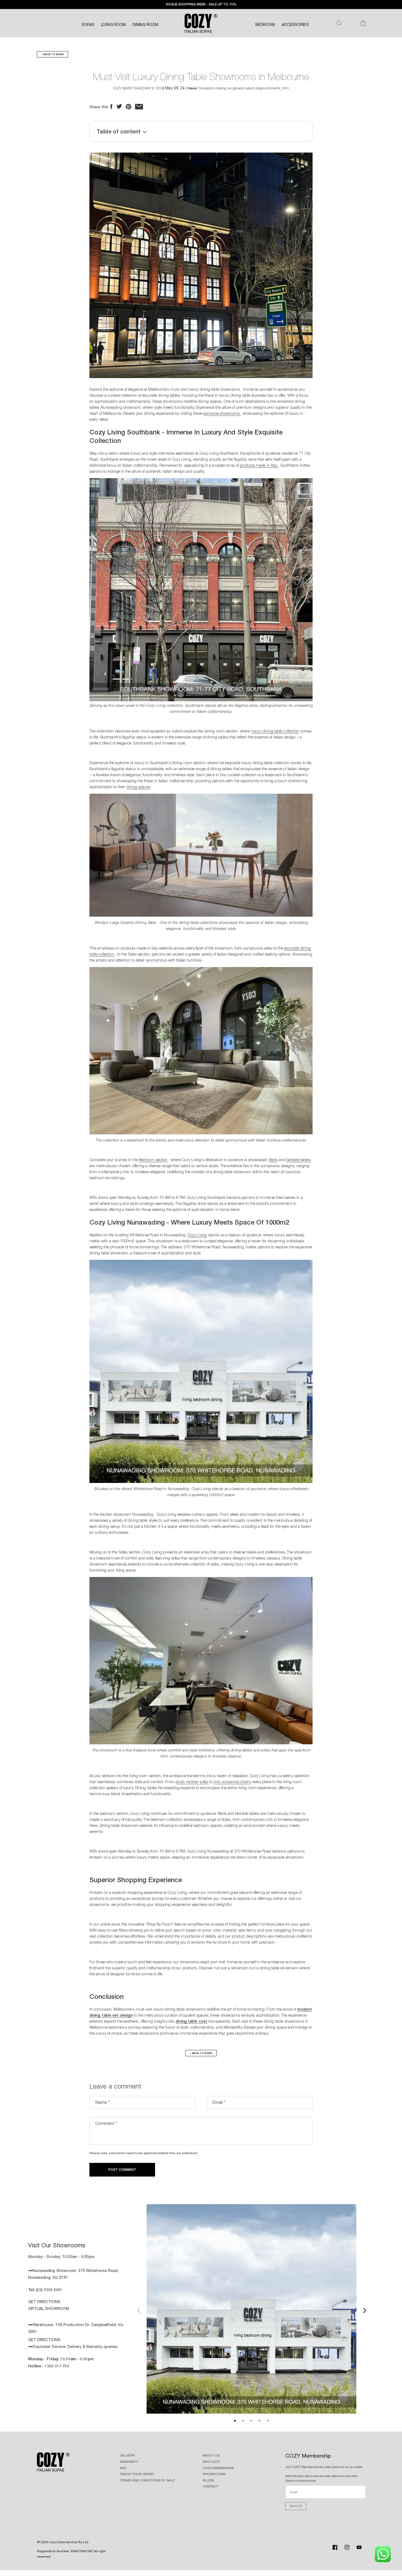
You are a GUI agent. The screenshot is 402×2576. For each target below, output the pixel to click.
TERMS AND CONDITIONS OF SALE (147, 2480)
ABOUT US (211, 2455)
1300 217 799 (57, 2366)
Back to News (53, 54)
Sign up (296, 2506)
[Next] (364, 2310)
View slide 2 (243, 2421)
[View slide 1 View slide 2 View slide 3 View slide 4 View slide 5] (251, 2310)
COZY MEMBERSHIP (219, 2468)
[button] (339, 23)
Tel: (32, 2290)
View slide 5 (268, 2421)
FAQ (123, 2468)
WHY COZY (211, 2462)
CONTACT (211, 2486)
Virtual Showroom (49, 2309)
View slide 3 (251, 2421)
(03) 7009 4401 (49, 2290)
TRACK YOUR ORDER (137, 2474)
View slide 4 (260, 2421)
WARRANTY (129, 2462)
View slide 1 (235, 2421)
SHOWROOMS (214, 2474)
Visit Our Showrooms (57, 2245)
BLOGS (209, 2480)
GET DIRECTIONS (44, 2302)
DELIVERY (127, 2455)
